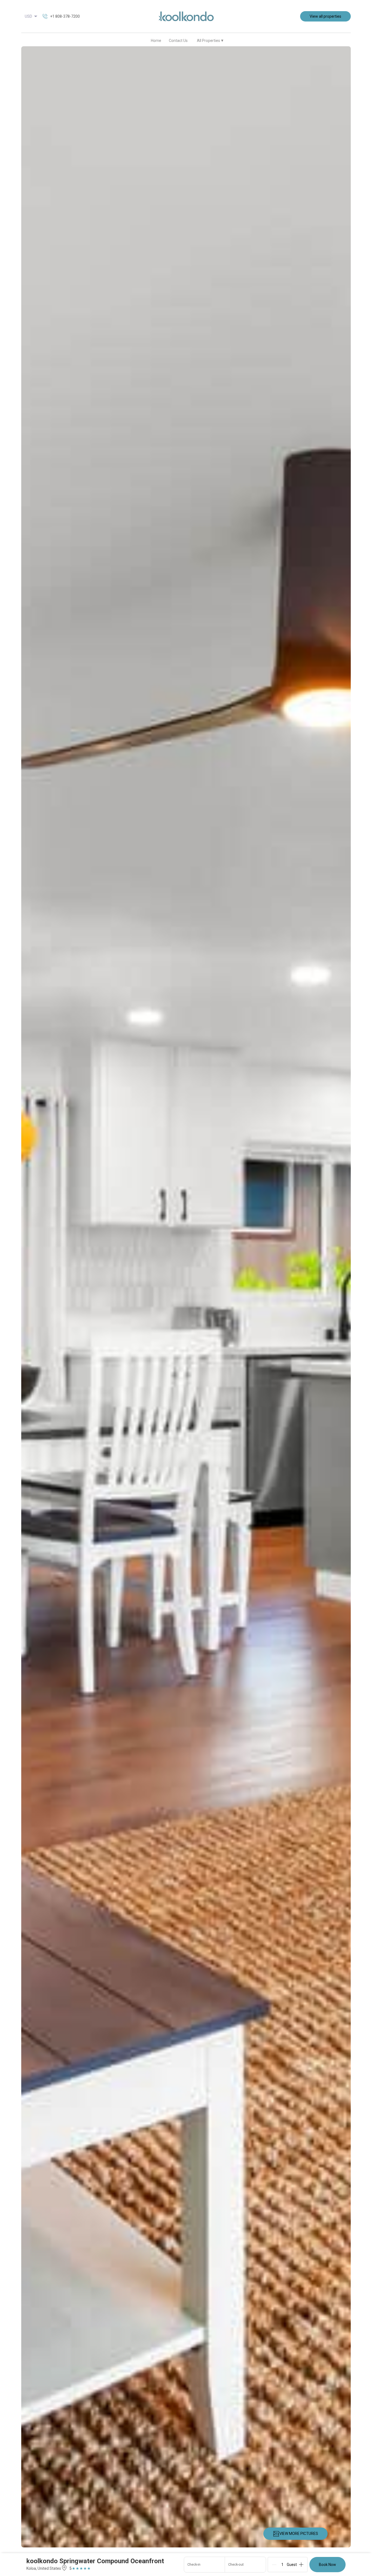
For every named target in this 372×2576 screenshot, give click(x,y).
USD (28, 16)
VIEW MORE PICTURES (299, 2534)
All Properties (210, 40)
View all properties (325, 16)
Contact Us (178, 41)
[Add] (301, 2565)
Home (156, 41)
